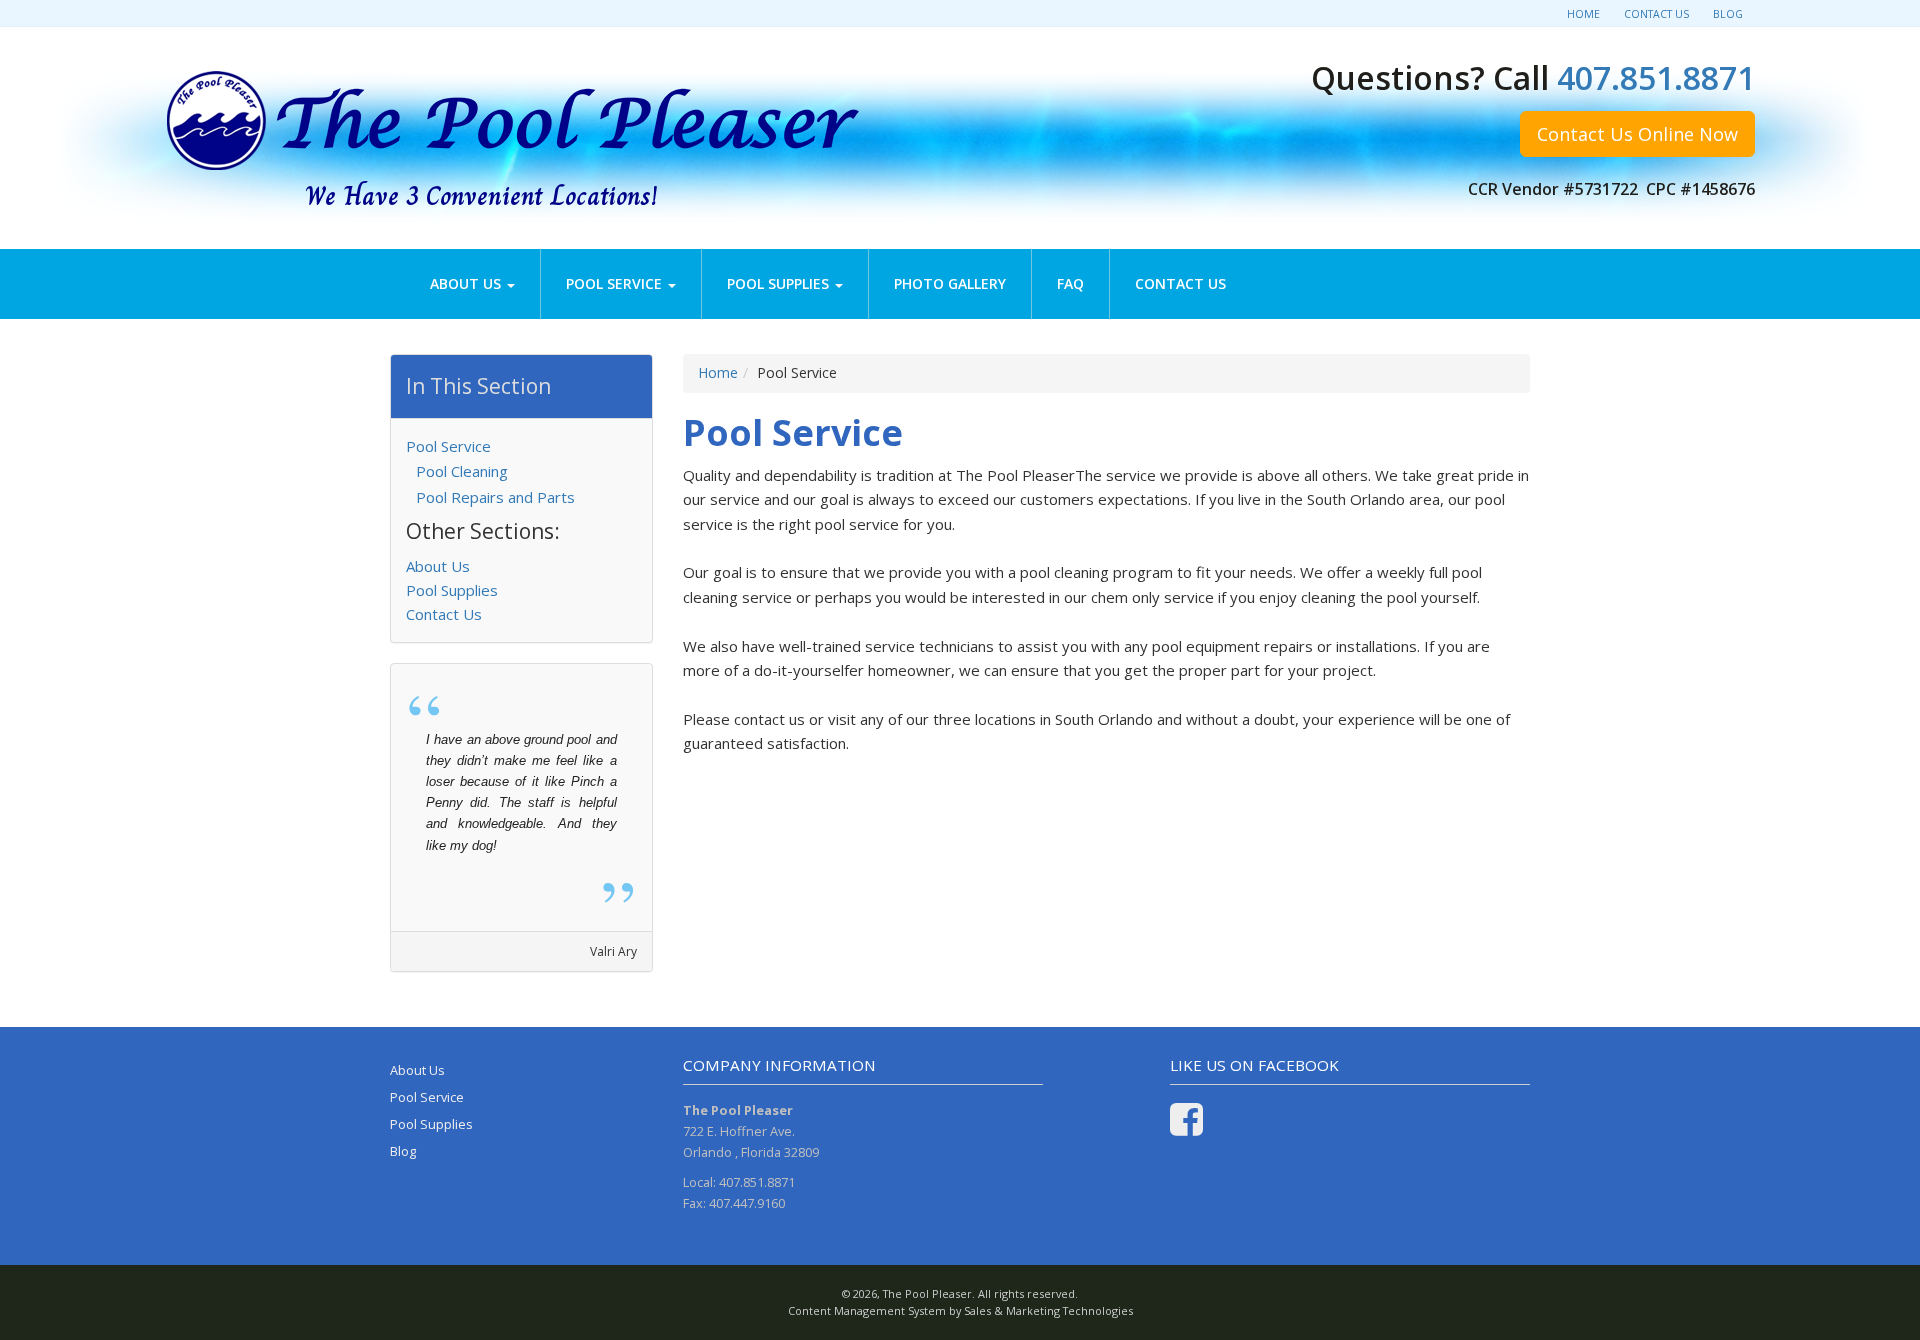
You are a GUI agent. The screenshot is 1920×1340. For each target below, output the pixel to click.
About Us (467, 283)
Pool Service (616, 283)
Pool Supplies (780, 283)
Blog (1728, 14)
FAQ (1070, 283)
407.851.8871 (1656, 77)
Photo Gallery (950, 283)
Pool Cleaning (462, 471)
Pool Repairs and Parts (495, 497)
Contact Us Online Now (1637, 134)
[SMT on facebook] (1186, 1128)
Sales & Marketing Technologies (1048, 1310)
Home (1583, 14)
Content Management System (867, 1310)
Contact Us (1656, 14)
